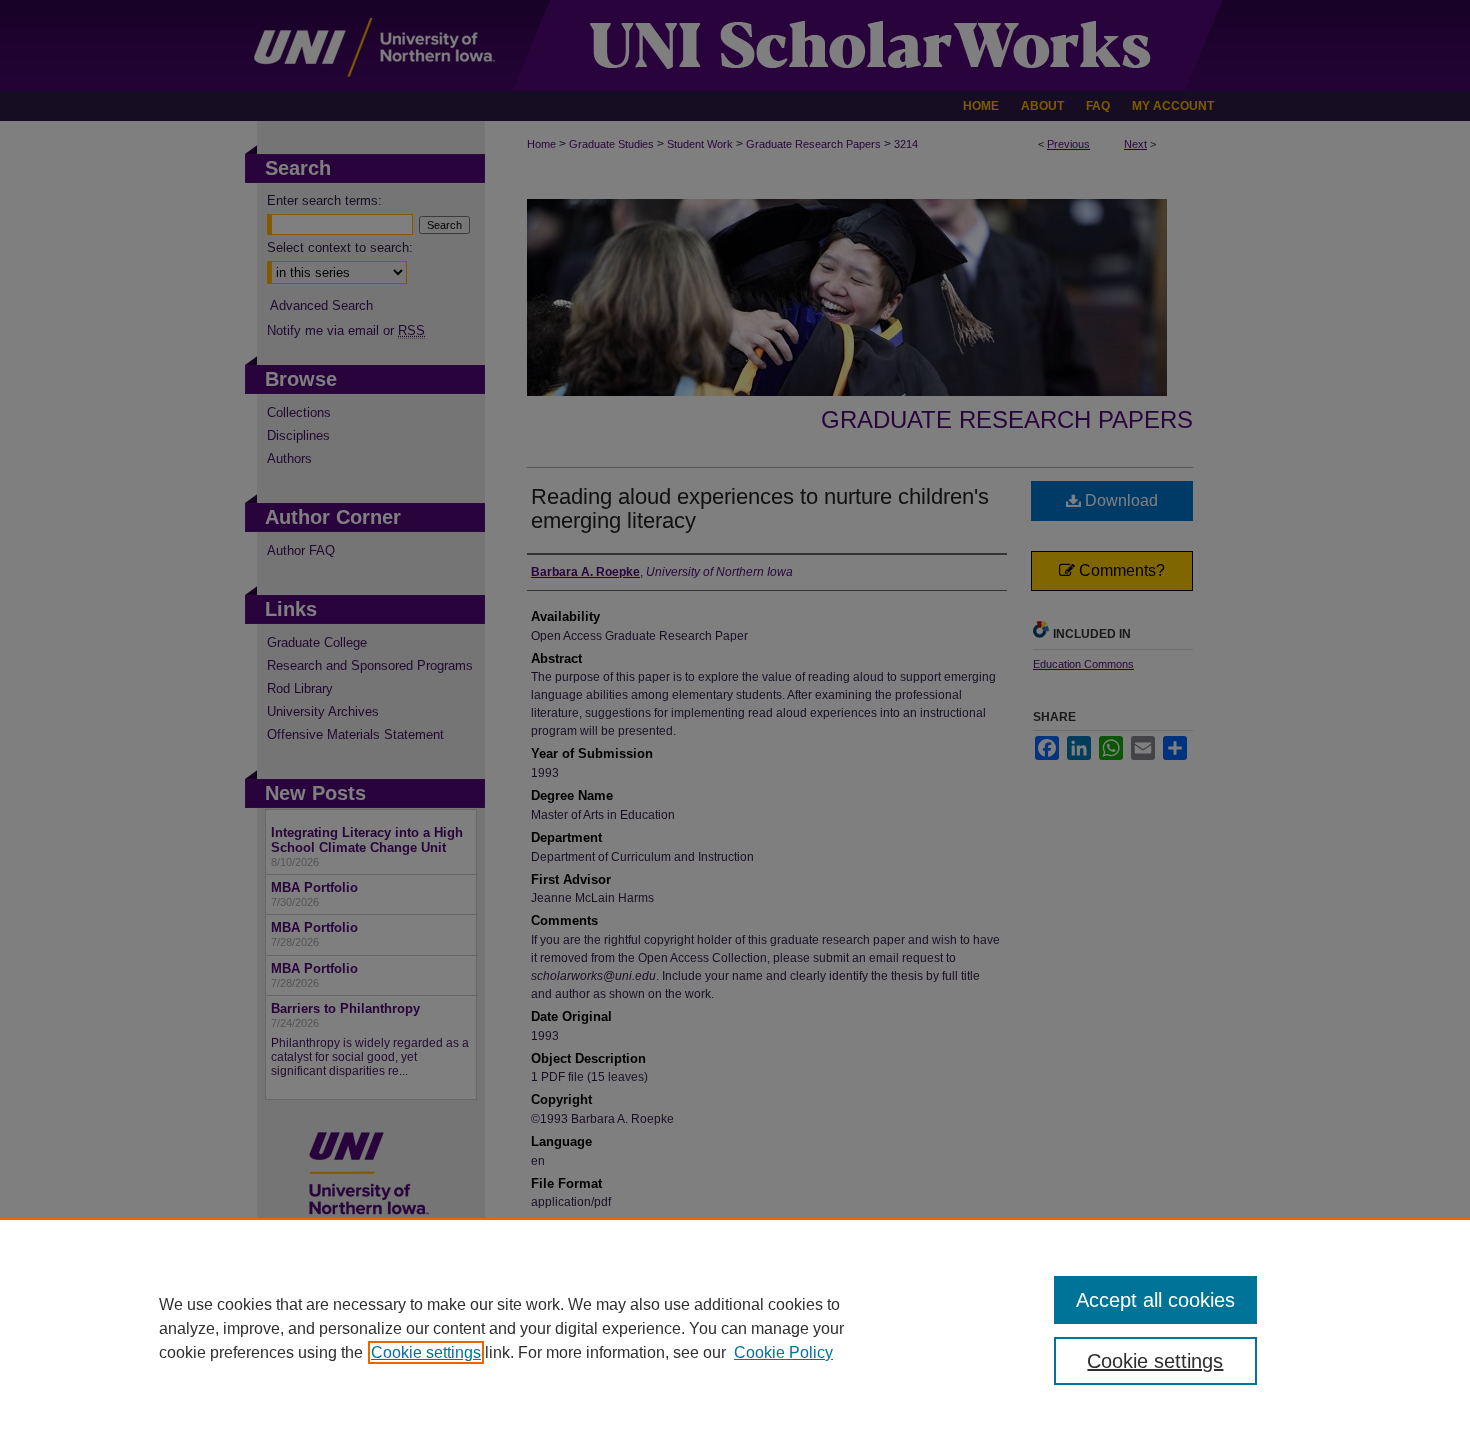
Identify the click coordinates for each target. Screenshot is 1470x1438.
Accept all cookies (1155, 1300)
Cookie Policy (783, 1352)
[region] (735, 1328)
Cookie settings (426, 1352)
